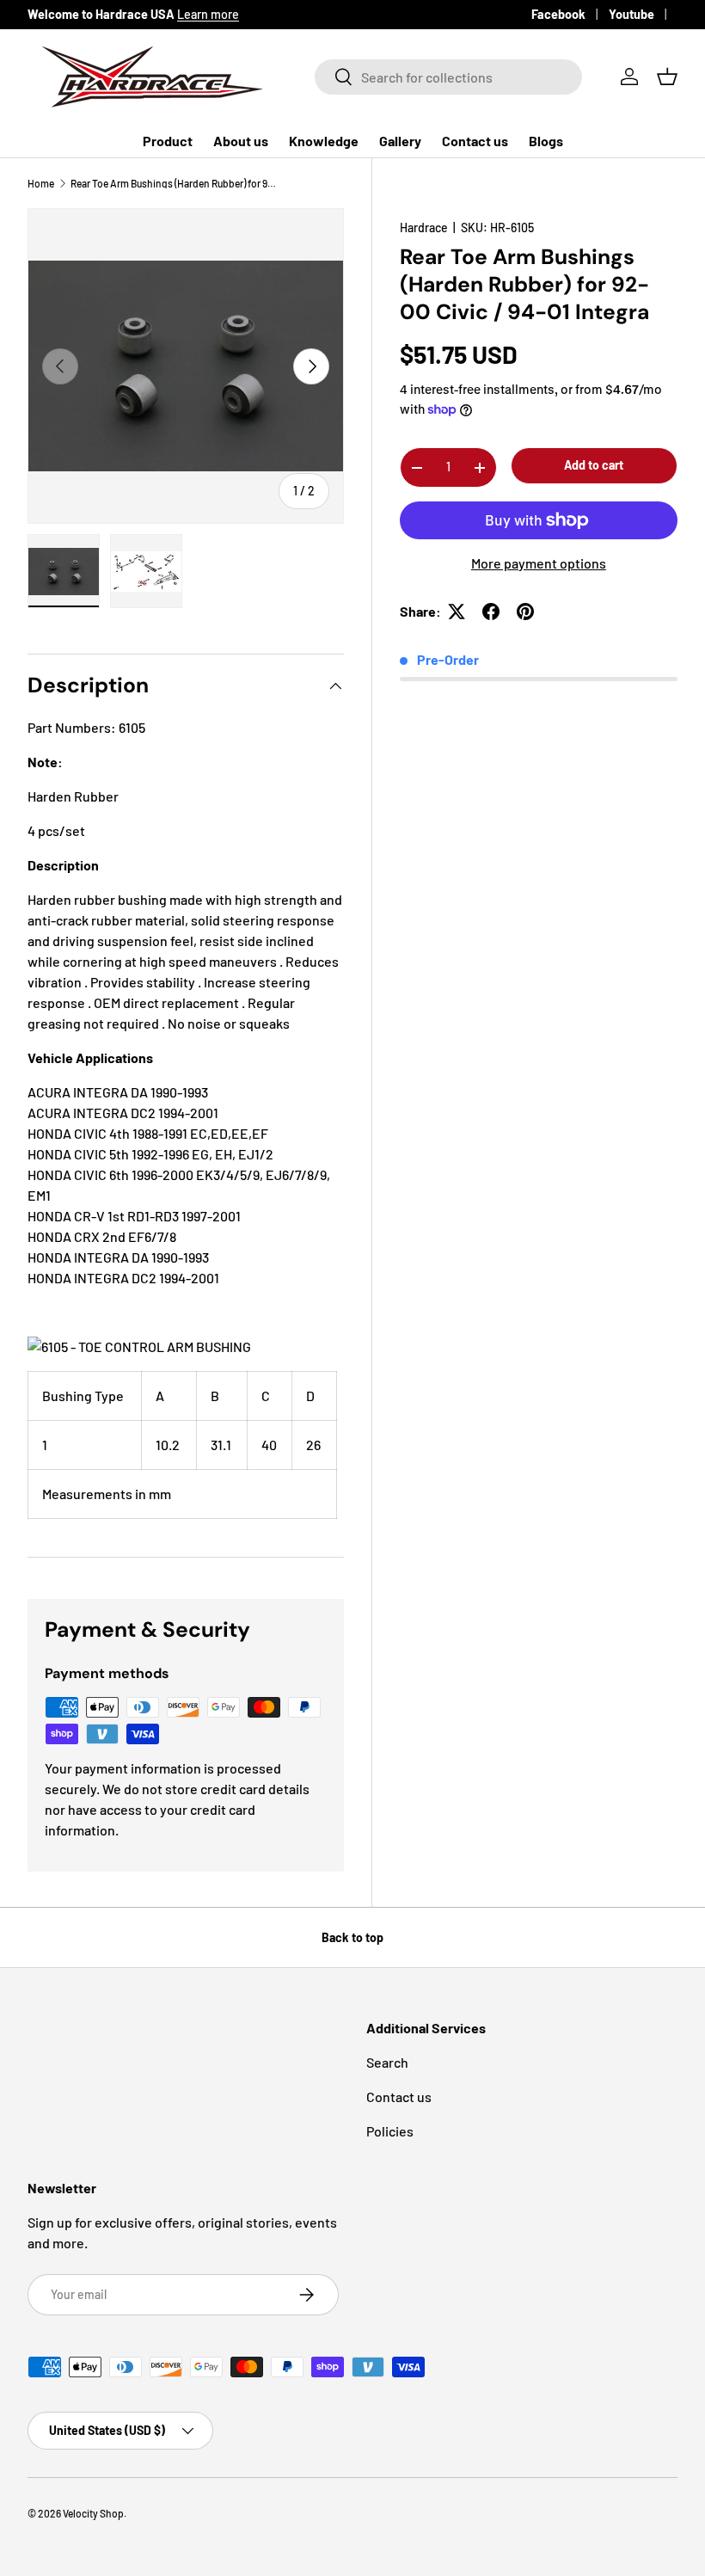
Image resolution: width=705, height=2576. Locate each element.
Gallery (400, 141)
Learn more (208, 14)
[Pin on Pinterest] (525, 612)
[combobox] (448, 77)
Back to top (352, 1937)
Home (41, 183)
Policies (390, 2131)
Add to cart (594, 465)
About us (241, 141)
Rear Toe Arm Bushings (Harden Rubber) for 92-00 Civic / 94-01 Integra (174, 183)
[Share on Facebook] (491, 612)
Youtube (631, 14)
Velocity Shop (93, 2513)
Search (387, 2062)
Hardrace (424, 227)
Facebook (558, 14)
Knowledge (324, 141)
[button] (667, 77)
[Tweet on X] (457, 612)
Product (168, 141)
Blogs (546, 141)
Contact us (475, 141)
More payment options (539, 563)
